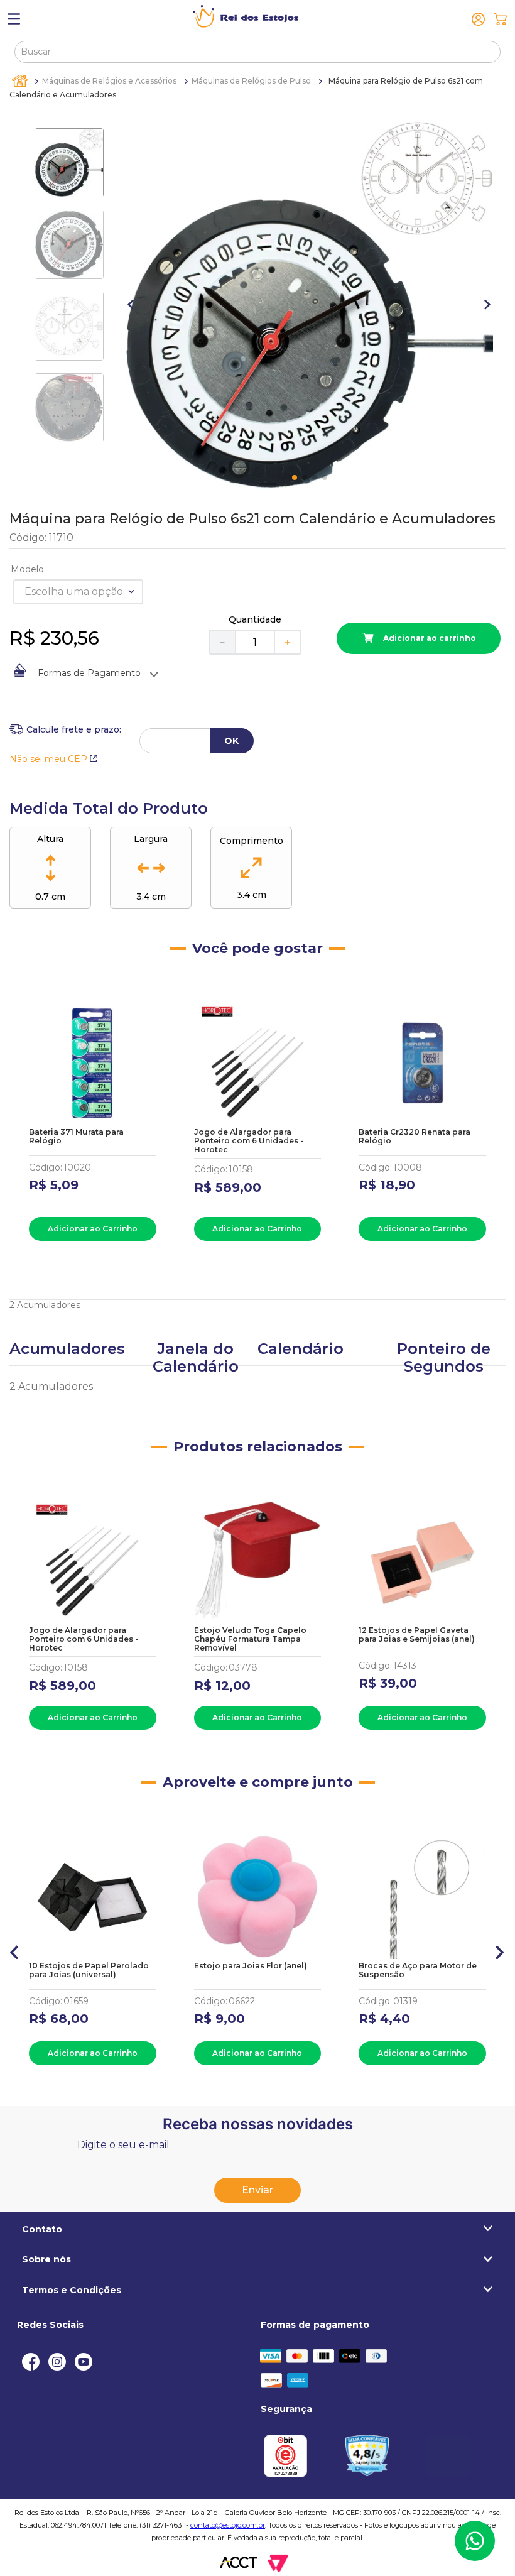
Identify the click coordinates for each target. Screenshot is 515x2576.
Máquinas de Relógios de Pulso (251, 81)
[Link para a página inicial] (21, 81)
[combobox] (257, 52)
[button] (15, 1950)
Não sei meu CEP (48, 759)
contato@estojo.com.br (228, 2525)
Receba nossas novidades (258, 2124)
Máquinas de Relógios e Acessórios (109, 81)
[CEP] (65, 729)
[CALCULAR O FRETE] (232, 741)
